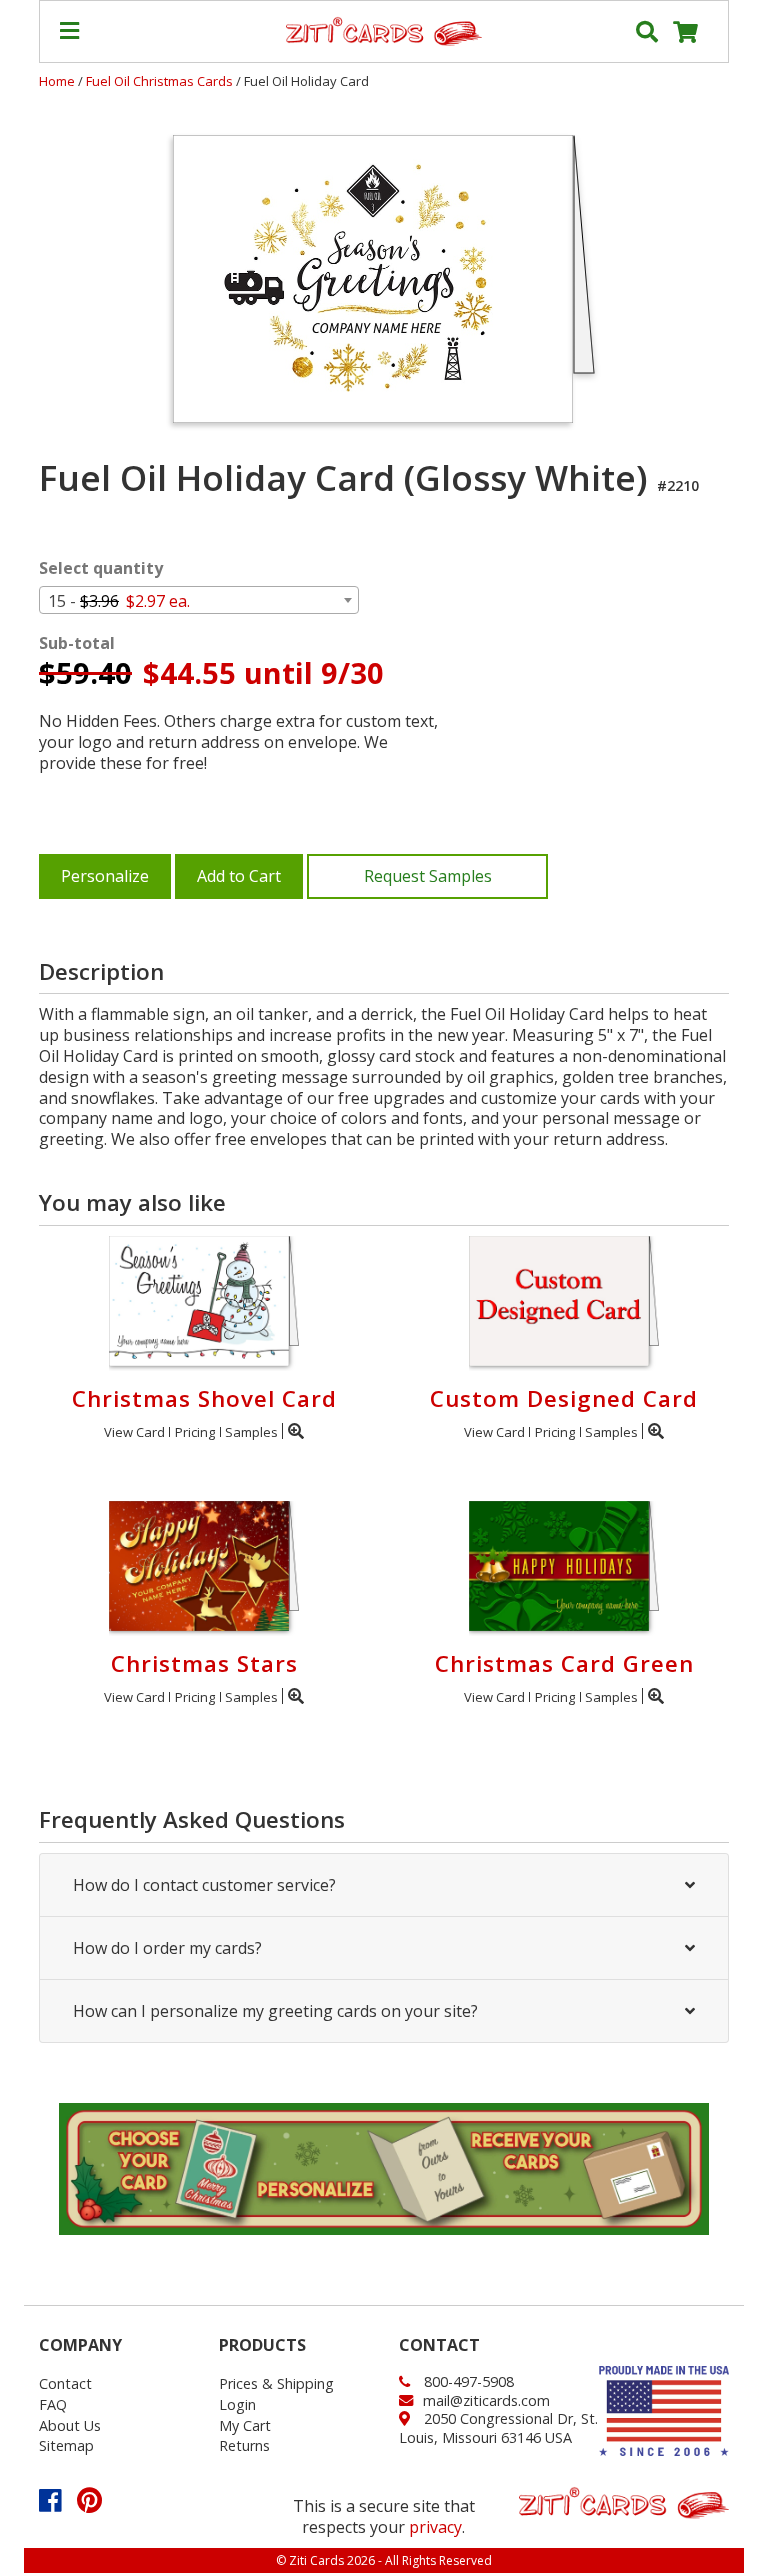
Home (57, 81)
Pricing (195, 1432)
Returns (244, 2445)
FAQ (53, 2404)
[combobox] (199, 600)
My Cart (245, 2425)
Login (237, 2404)
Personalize (105, 876)
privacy (435, 2527)
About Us (70, 2425)
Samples (251, 1432)
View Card (134, 1432)
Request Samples (428, 876)
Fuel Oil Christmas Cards (161, 81)
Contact (65, 2383)
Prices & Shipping (276, 2383)
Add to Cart (239, 876)
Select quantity (101, 568)
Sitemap (66, 2445)
